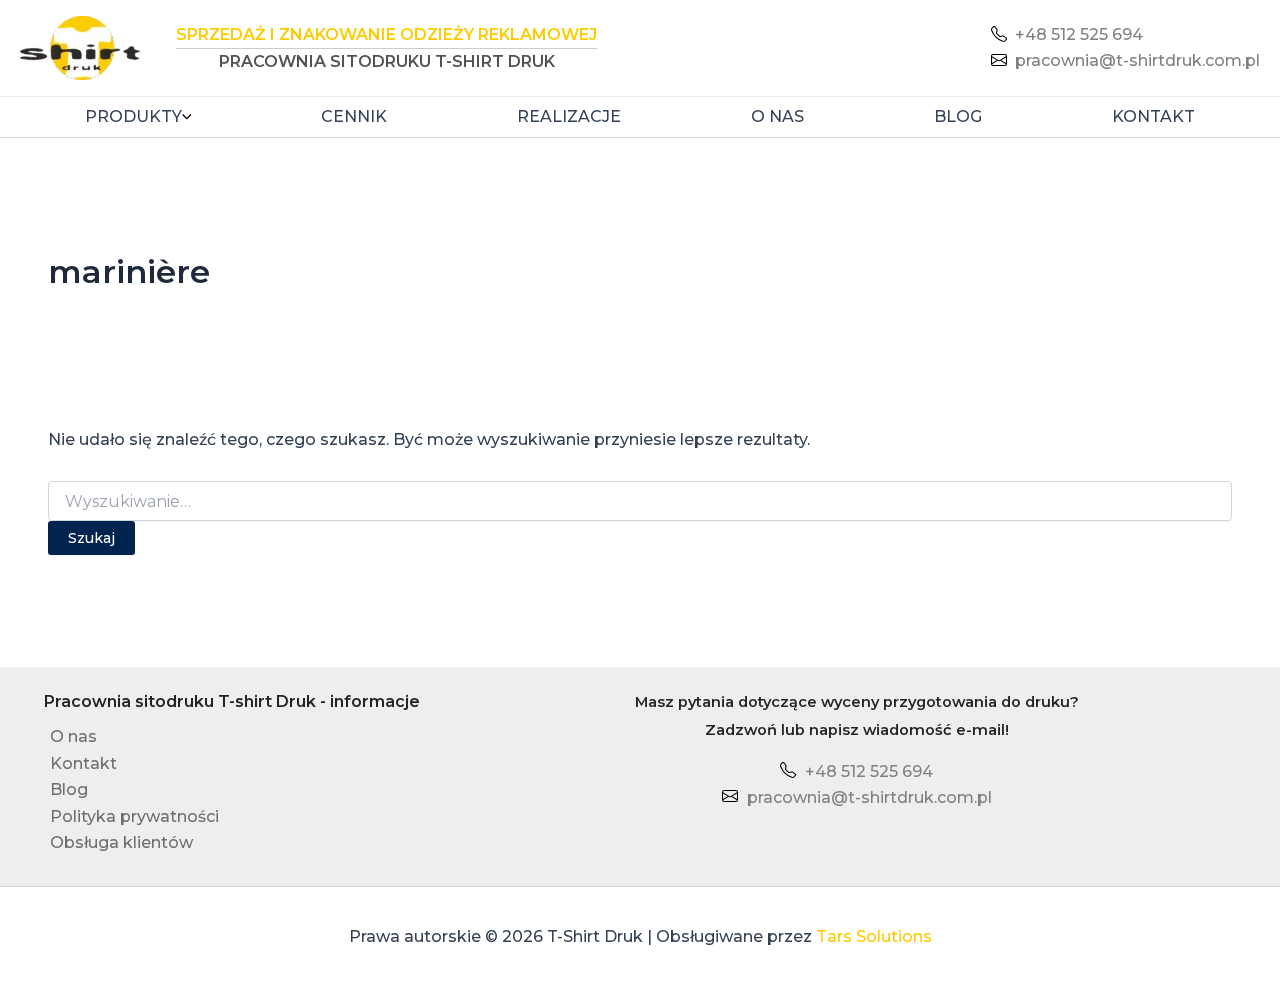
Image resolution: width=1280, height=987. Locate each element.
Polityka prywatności (134, 816)
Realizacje (569, 116)
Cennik (354, 116)
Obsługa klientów (121, 842)
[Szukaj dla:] (640, 502)
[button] (187, 117)
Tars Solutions (874, 936)
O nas (777, 116)
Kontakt (1153, 116)
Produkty (133, 116)
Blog (958, 116)
